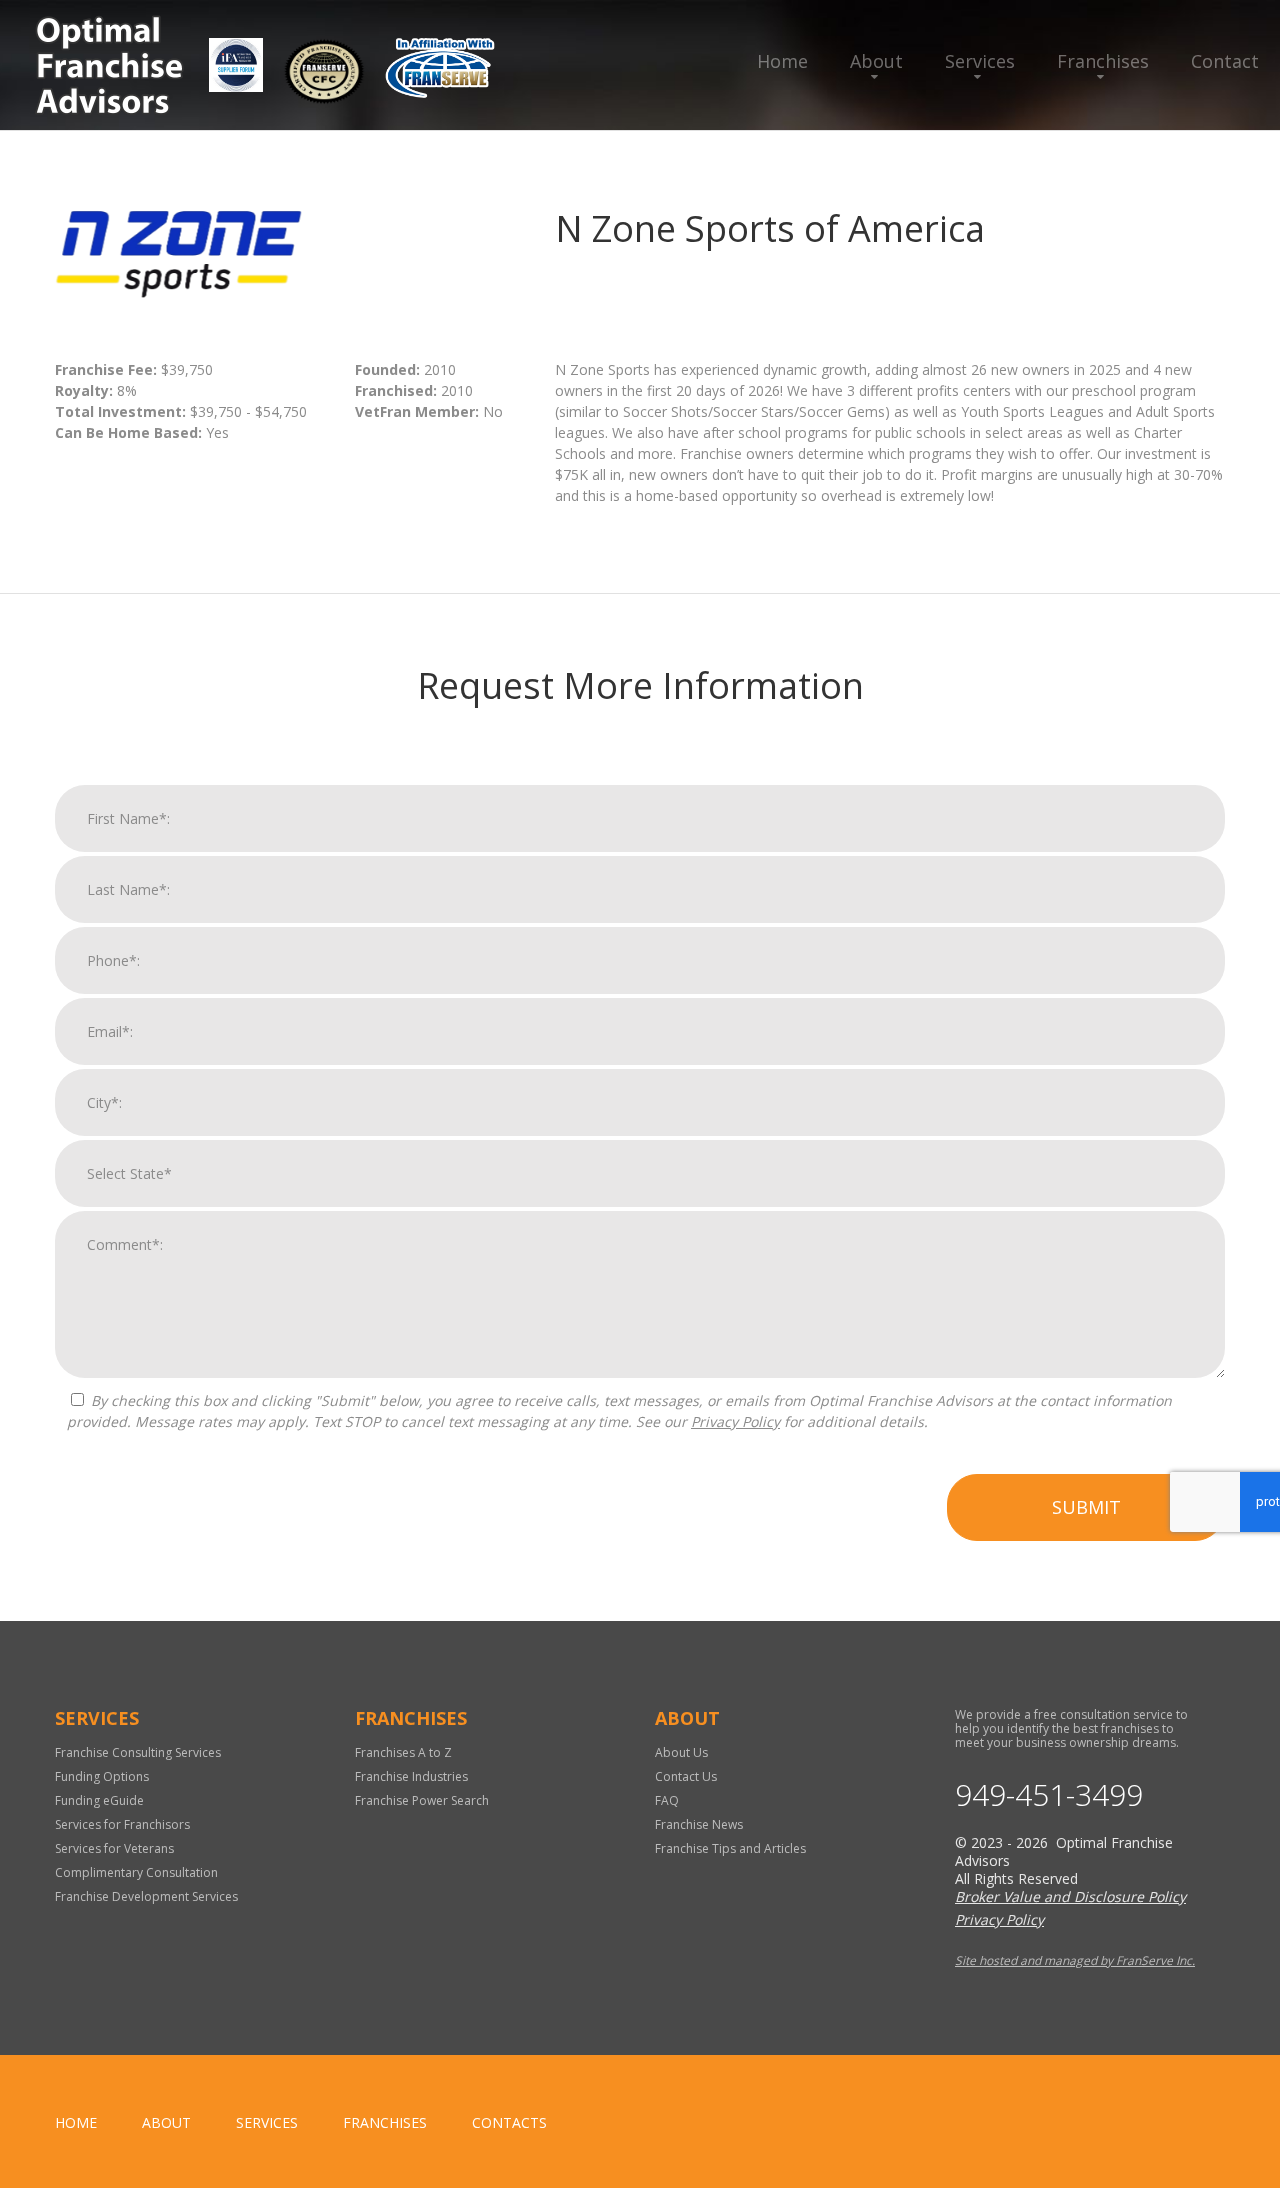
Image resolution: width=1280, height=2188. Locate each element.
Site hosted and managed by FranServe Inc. (1075, 1960)
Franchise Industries (411, 1776)
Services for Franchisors (122, 1824)
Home (782, 61)
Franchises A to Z (403, 1752)
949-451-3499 (1049, 1795)
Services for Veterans (114, 1848)
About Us (681, 1752)
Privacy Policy (735, 1421)
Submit (1086, 1507)
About (876, 61)
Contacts (509, 2122)
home (76, 2122)
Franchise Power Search (422, 1800)
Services (980, 61)
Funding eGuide (99, 1800)
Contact (1225, 61)
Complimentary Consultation (136, 1872)
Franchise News (699, 1824)
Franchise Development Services (146, 1896)
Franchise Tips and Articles (730, 1848)
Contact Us (686, 1776)
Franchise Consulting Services (138, 1752)
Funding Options (102, 1776)
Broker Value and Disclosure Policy (1070, 1896)
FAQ (667, 1800)
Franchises (1103, 61)
